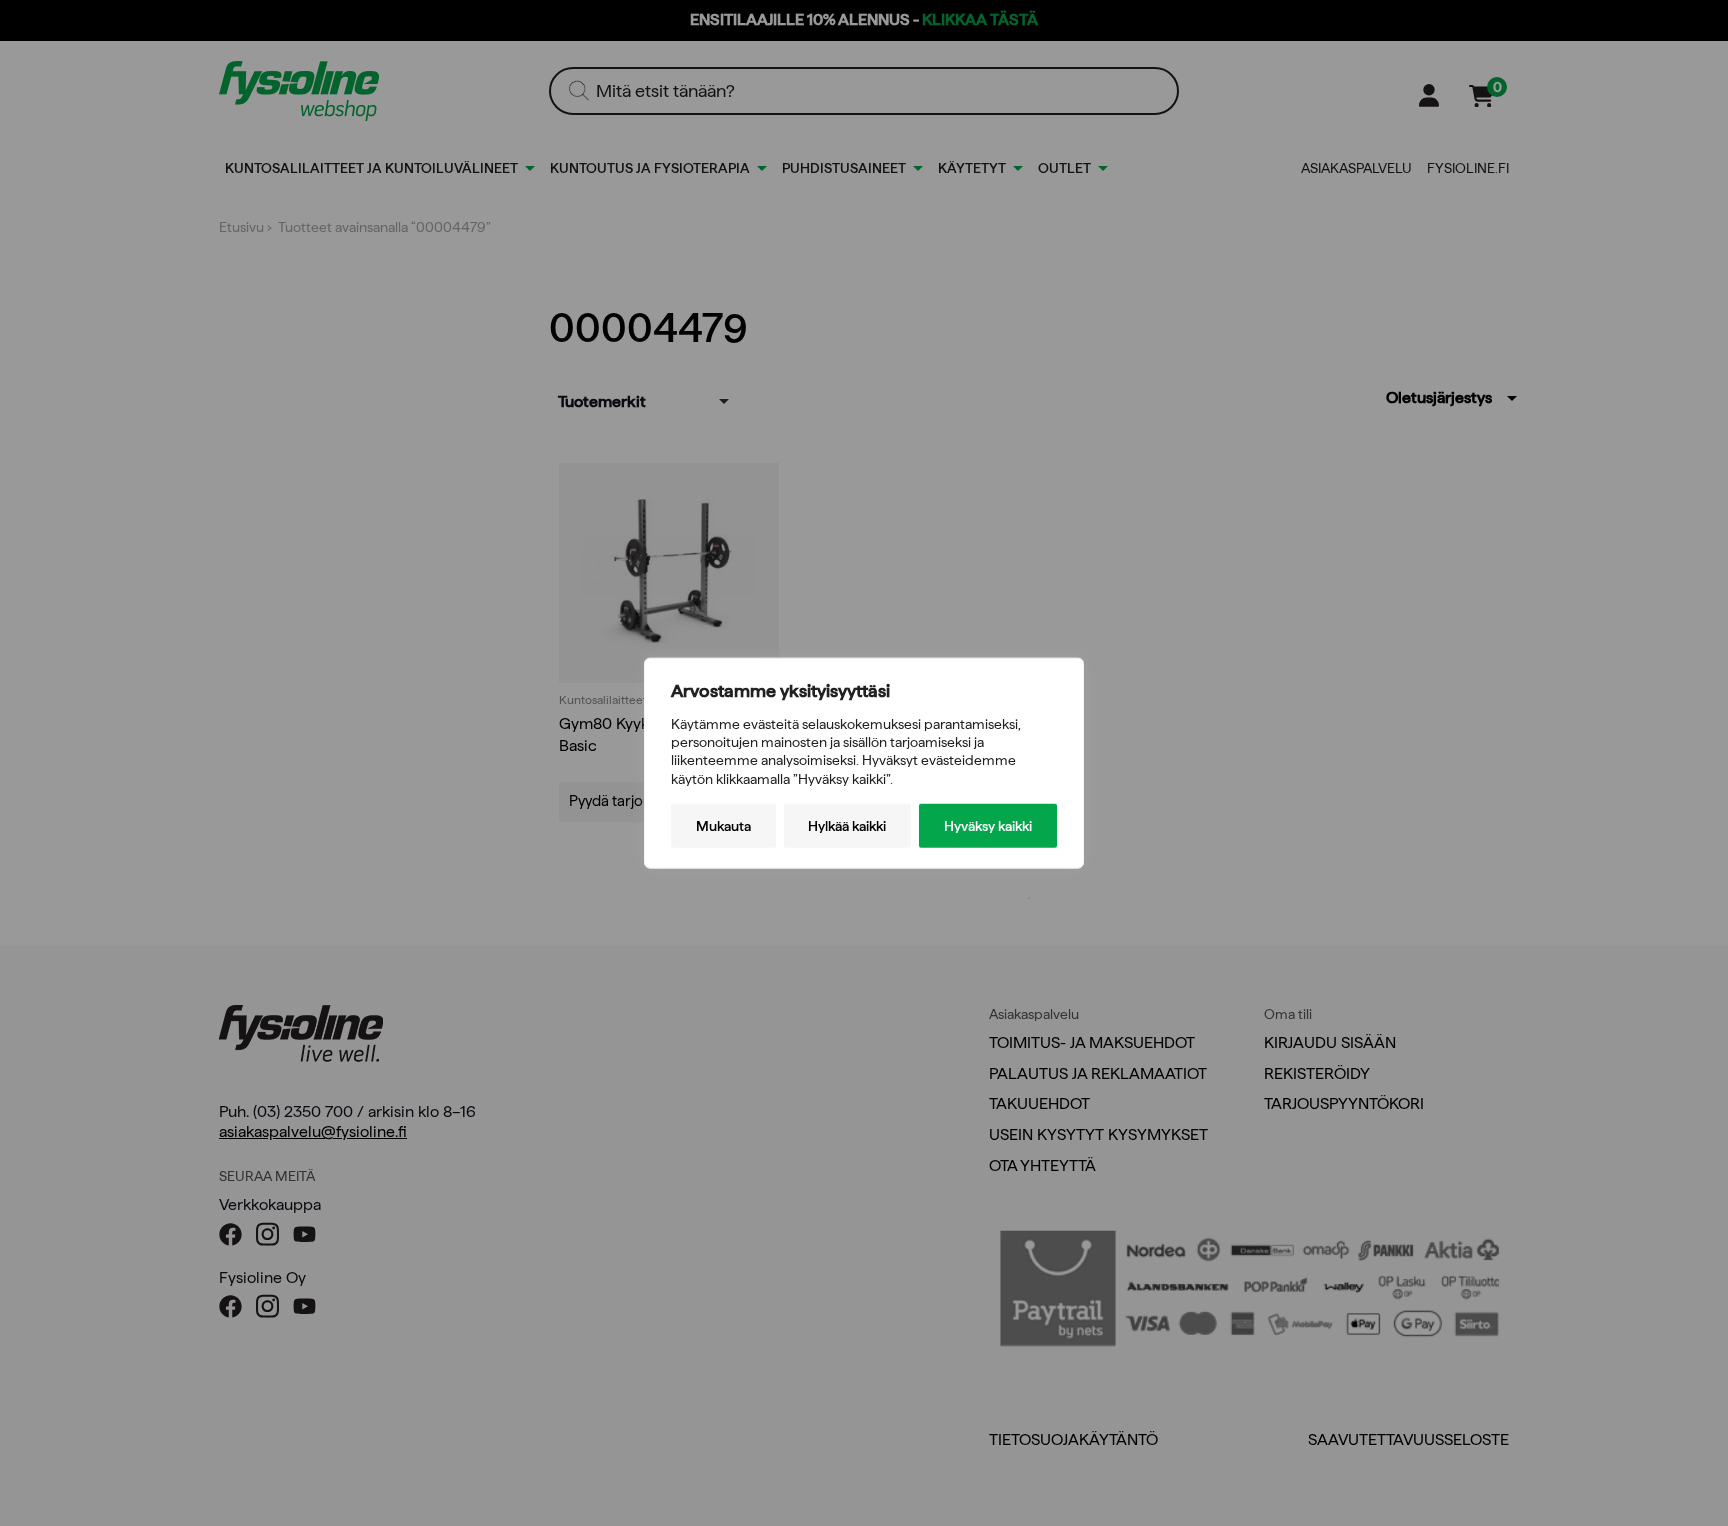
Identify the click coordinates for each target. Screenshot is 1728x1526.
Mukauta (723, 825)
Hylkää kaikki (847, 825)
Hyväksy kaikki (988, 825)
